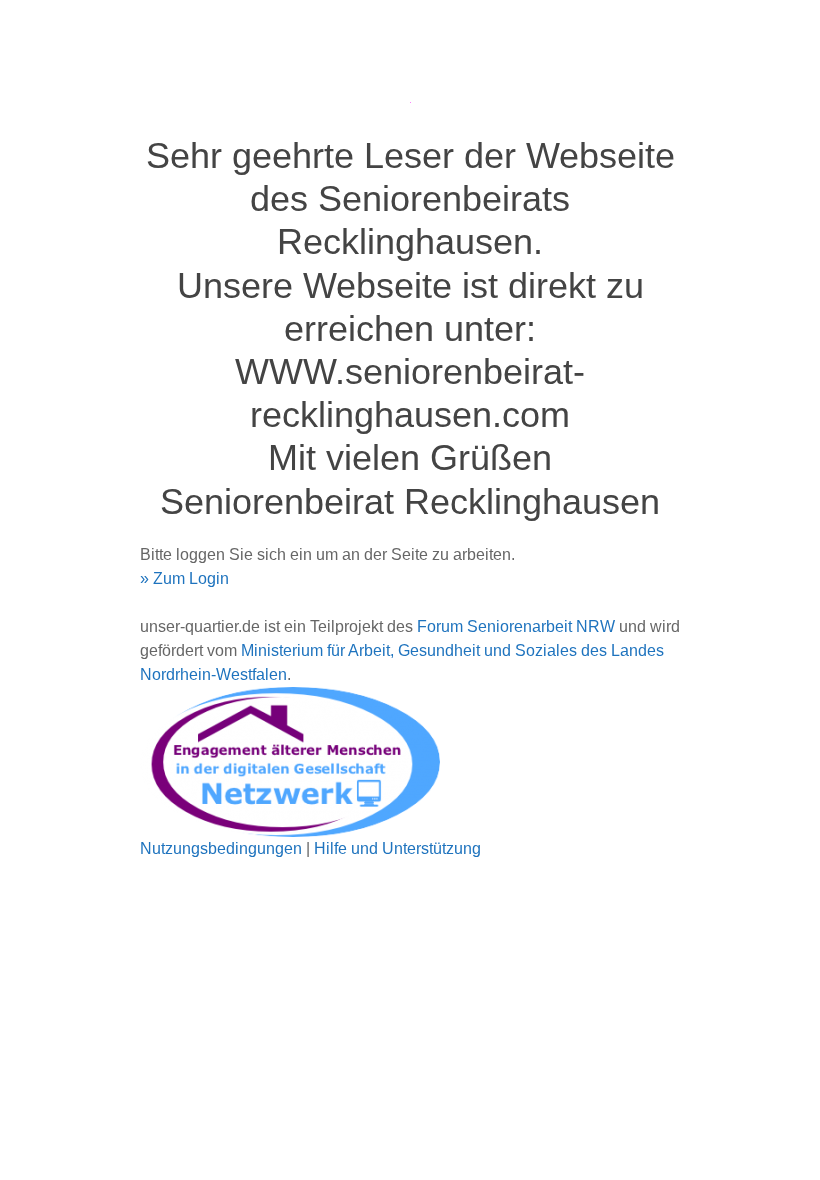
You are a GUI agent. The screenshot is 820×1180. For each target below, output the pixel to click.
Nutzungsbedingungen (221, 848)
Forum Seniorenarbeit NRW (516, 626)
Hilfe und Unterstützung (397, 848)
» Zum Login (184, 578)
